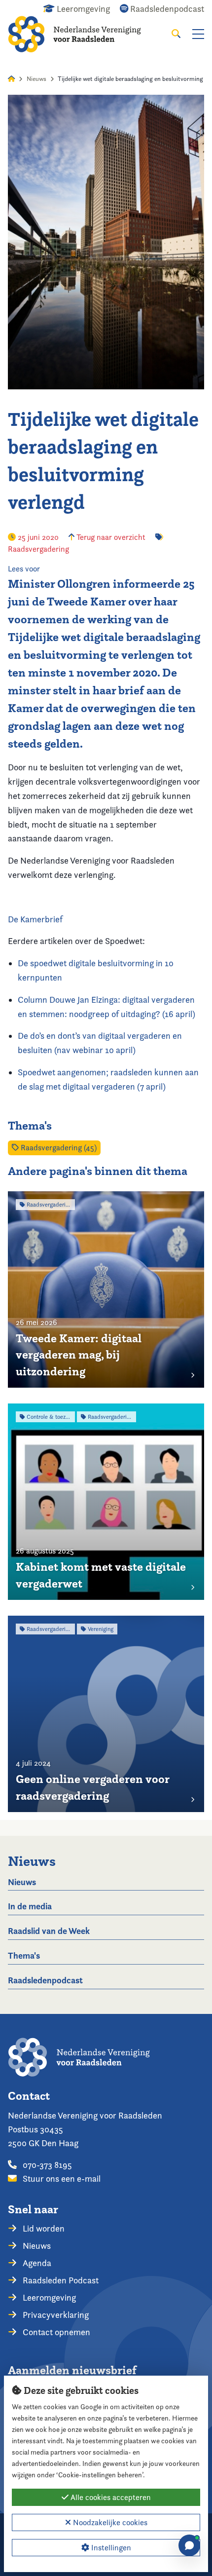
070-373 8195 (46, 2165)
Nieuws (36, 79)
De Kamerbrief (35, 919)
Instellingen (110, 2548)
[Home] (82, 34)
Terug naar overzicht (110, 537)
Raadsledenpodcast (45, 1980)
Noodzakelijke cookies (109, 2522)
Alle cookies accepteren (110, 2497)
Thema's (24, 1955)
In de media (30, 1906)
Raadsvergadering (38, 549)
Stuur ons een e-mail (61, 2178)
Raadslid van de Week (49, 1931)
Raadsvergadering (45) (58, 1148)
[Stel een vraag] (189, 2545)
